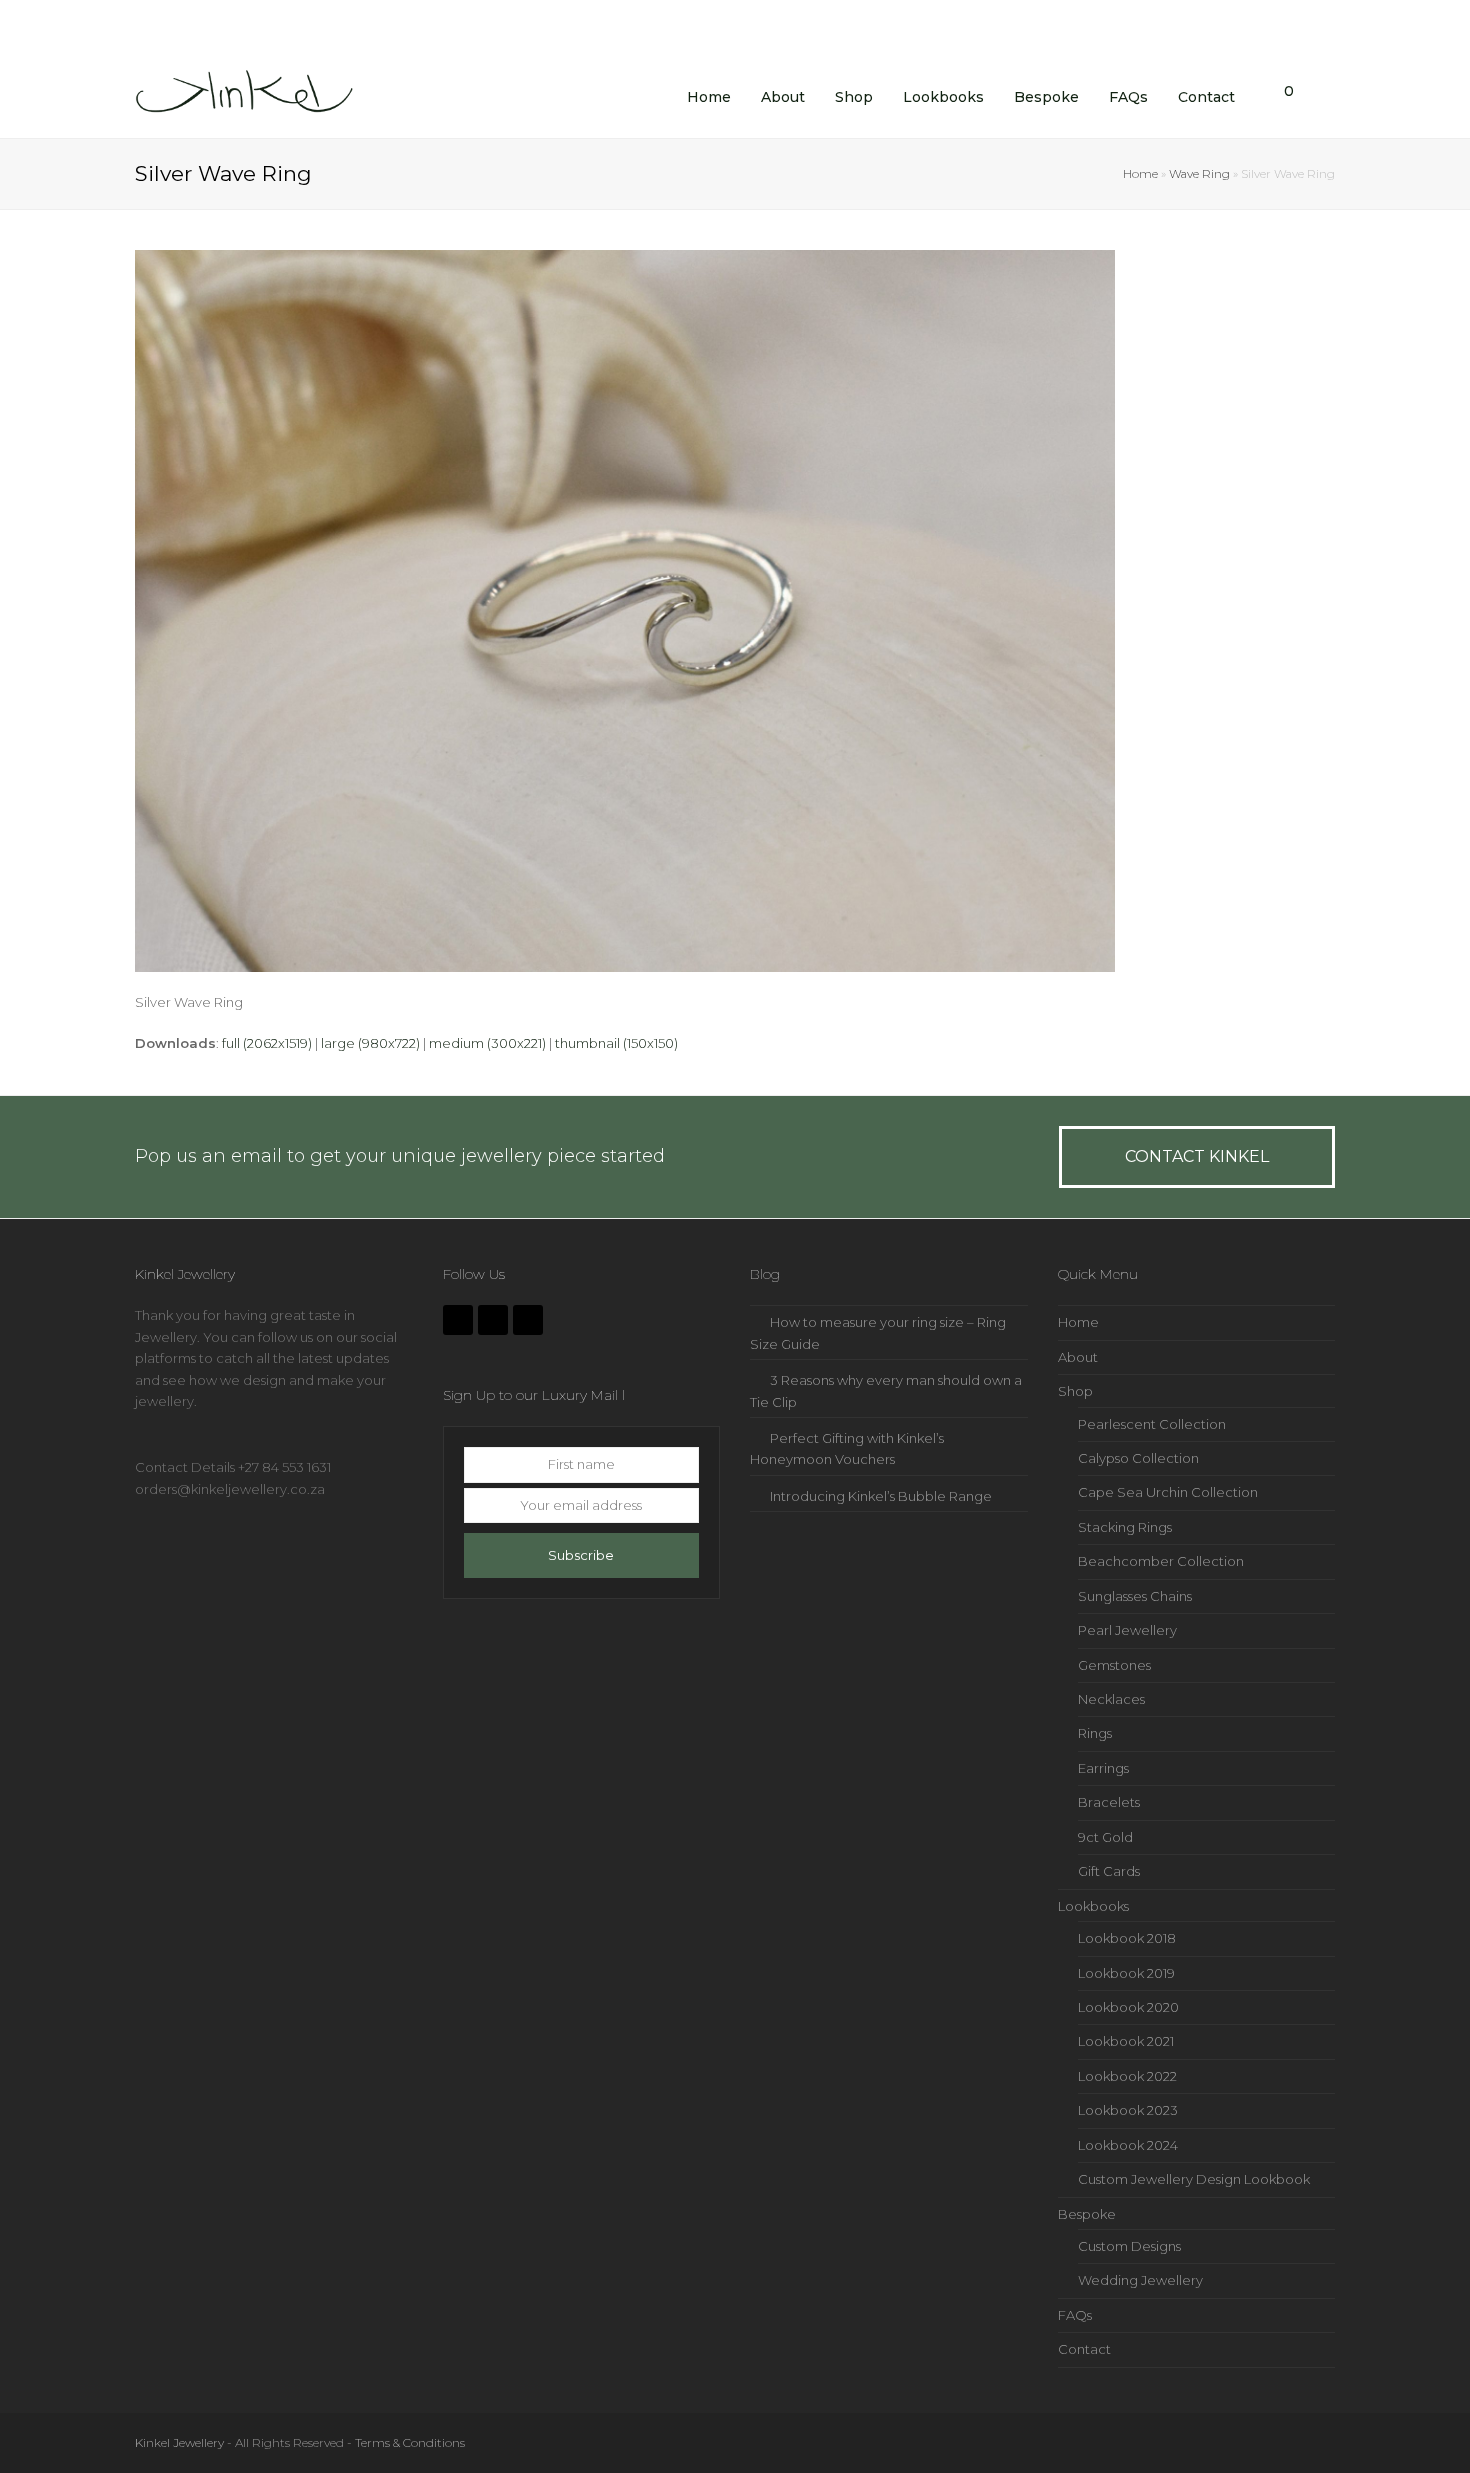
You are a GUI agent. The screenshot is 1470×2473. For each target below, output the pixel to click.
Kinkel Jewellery (179, 2442)
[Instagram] (493, 1320)
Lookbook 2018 (1127, 1938)
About (1078, 1357)
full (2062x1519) (267, 1043)
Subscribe (581, 1555)
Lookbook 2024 (1128, 2145)
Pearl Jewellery (1127, 1630)
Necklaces (1111, 1699)
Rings (1095, 1733)
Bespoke (1087, 2214)
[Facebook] (458, 1320)
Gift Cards (1109, 1871)
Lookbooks (1093, 1906)
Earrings (1103, 1768)
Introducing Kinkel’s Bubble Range (881, 1496)
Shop (1075, 1391)
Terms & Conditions (410, 2442)
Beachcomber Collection (1161, 1561)
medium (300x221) (487, 1043)
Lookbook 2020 (1128, 2007)
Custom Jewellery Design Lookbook (1194, 2179)
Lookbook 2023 (1128, 2110)
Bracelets (1109, 1802)
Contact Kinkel (1197, 1156)
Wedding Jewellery (1140, 2280)
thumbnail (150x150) (616, 1043)
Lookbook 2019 (1126, 1973)
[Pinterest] (528, 1320)
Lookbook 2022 (1127, 2076)
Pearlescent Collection (1152, 1424)
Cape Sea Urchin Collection (1168, 1492)
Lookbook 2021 (1126, 2041)
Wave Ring (1199, 174)
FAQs (1075, 2315)
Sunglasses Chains (1135, 1596)
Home (1140, 174)
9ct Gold (1105, 1837)
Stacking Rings (1125, 1527)
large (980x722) (370, 1043)
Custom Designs (1129, 2246)
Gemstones (1114, 1665)
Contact (1084, 2349)
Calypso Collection (1138, 1458)
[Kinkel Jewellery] (250, 95)
